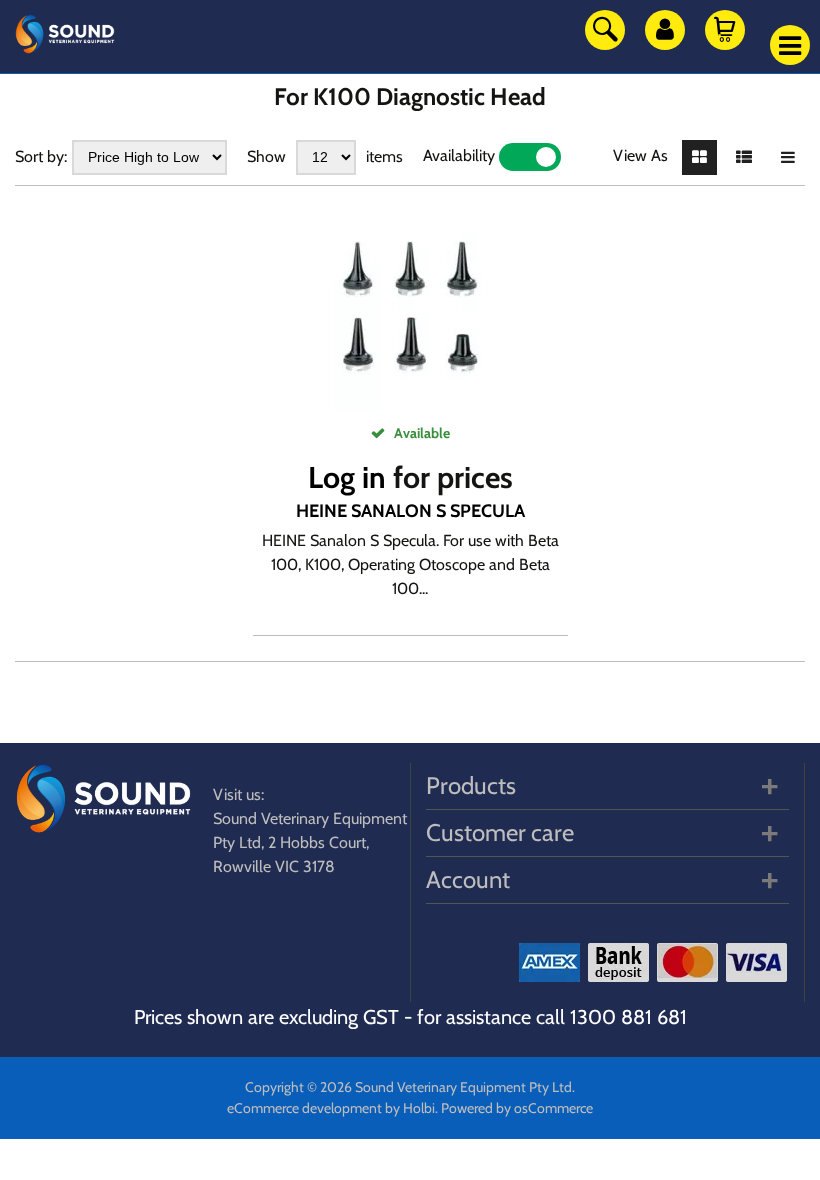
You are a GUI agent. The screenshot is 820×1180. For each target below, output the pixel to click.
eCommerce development (304, 1108)
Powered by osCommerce (517, 1108)
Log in (347, 477)
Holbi (419, 1108)
